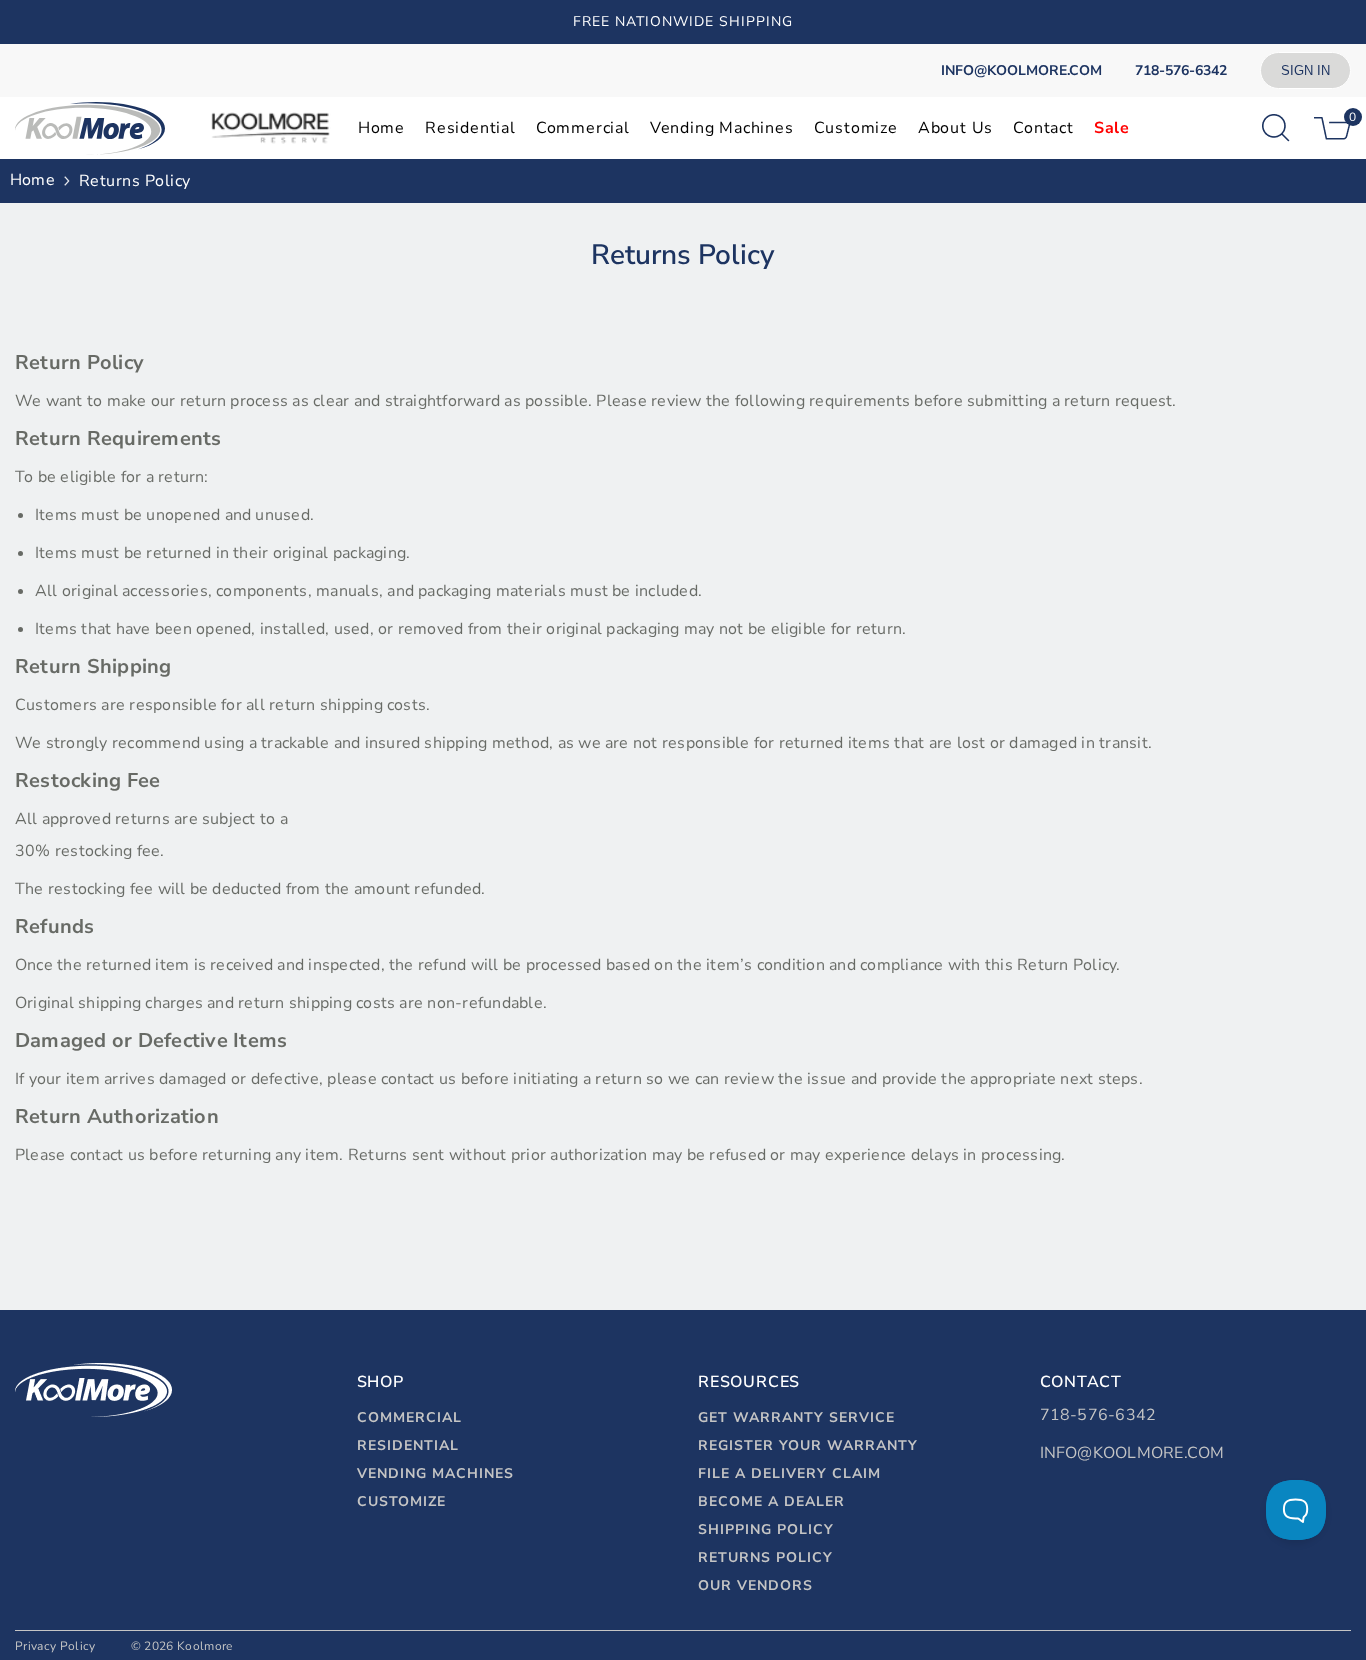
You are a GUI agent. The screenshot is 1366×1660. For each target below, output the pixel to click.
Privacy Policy (55, 1646)
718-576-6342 (1098, 1415)
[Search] (1276, 128)
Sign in (1305, 70)
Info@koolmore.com (1132, 1453)
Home (32, 180)
